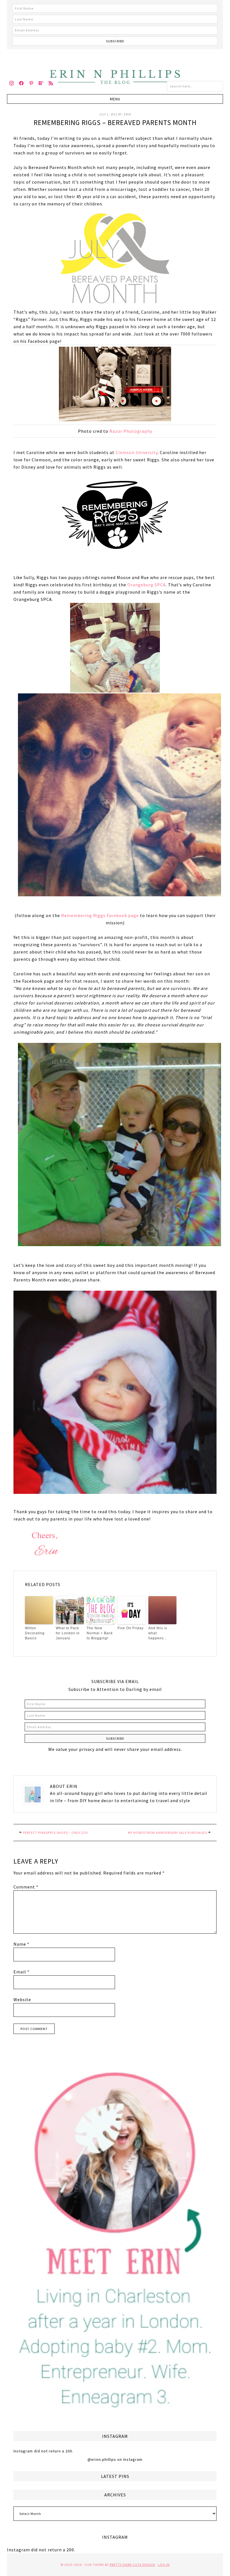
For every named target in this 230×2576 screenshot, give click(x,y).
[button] (115, 99)
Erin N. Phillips (115, 76)
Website (22, 1999)
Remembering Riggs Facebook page (100, 915)
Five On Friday (131, 1628)
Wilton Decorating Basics (35, 1633)
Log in (164, 2565)
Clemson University (137, 452)
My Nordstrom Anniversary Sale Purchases (167, 1833)
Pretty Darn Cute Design (132, 2565)
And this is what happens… (158, 1633)
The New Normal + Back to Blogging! (100, 1633)
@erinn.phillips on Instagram (115, 2459)
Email (21, 1972)
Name (21, 1944)
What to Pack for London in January (68, 1633)
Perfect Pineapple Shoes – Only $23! (56, 1833)
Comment (26, 1887)
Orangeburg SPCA (147, 585)
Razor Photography (131, 431)
